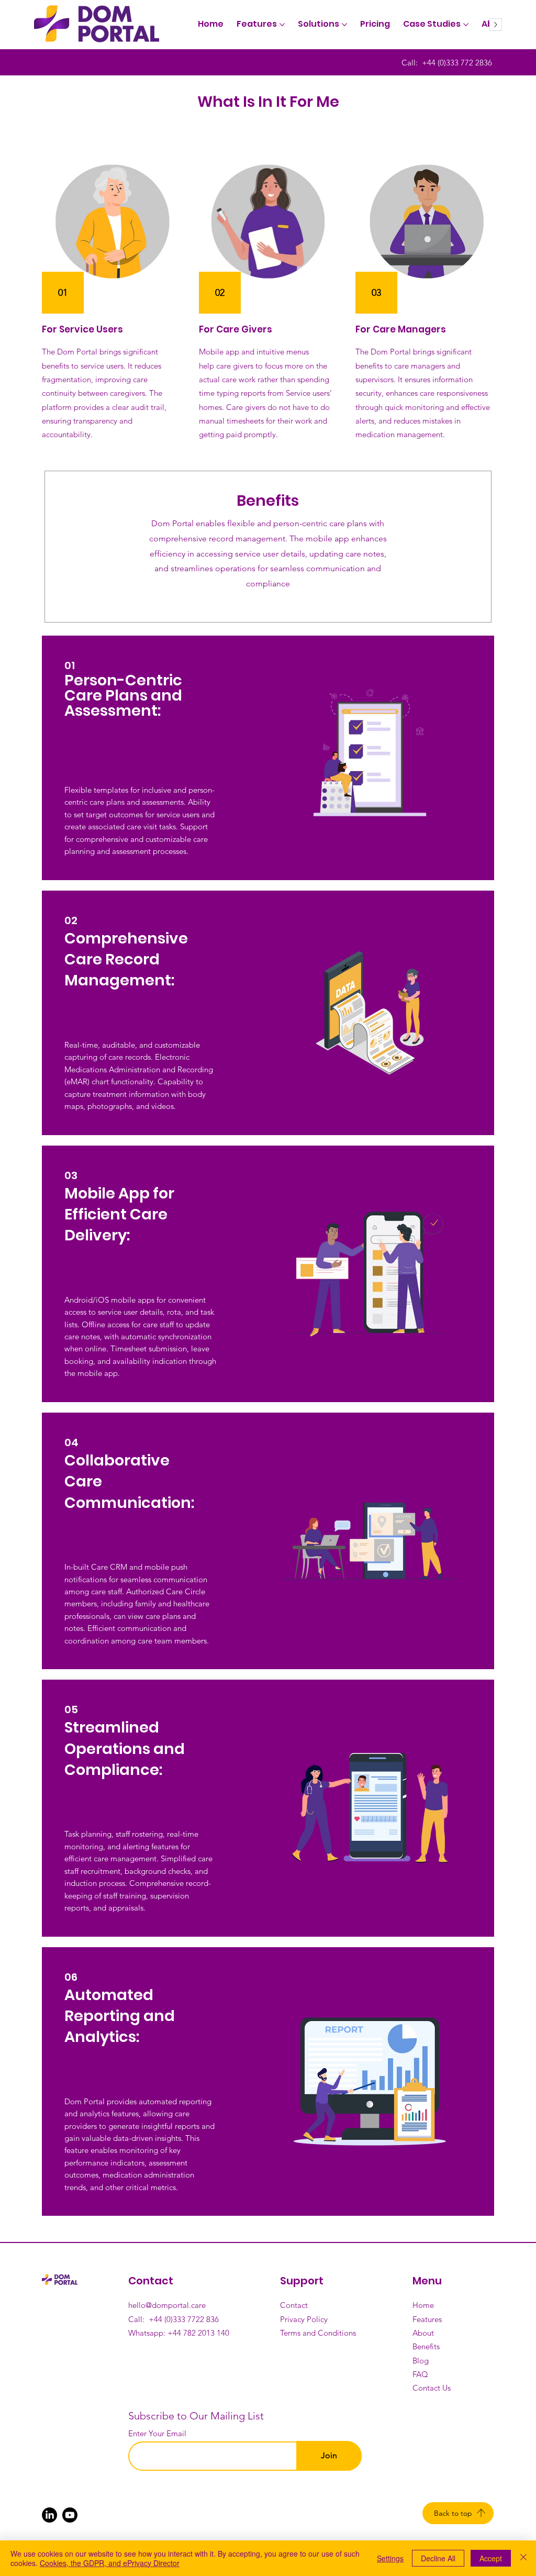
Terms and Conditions (318, 2333)
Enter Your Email (157, 2433)
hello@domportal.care (167, 2305)
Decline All (438, 2558)
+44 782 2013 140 (198, 2333)
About (424, 2333)
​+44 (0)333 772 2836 (457, 63)
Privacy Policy (304, 2319)
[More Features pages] (282, 25)
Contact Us (432, 2388)
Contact (295, 2305)
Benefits (427, 2346)
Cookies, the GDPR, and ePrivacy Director (110, 2563)
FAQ (420, 2374)
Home (424, 2305)
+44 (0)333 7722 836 (184, 2319)
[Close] (523, 2558)
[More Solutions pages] (344, 25)
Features (427, 2319)
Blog (421, 2361)
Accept (491, 2558)
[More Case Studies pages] (466, 25)
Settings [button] (390, 2558)
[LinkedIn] (49, 2515)
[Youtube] (70, 2515)
